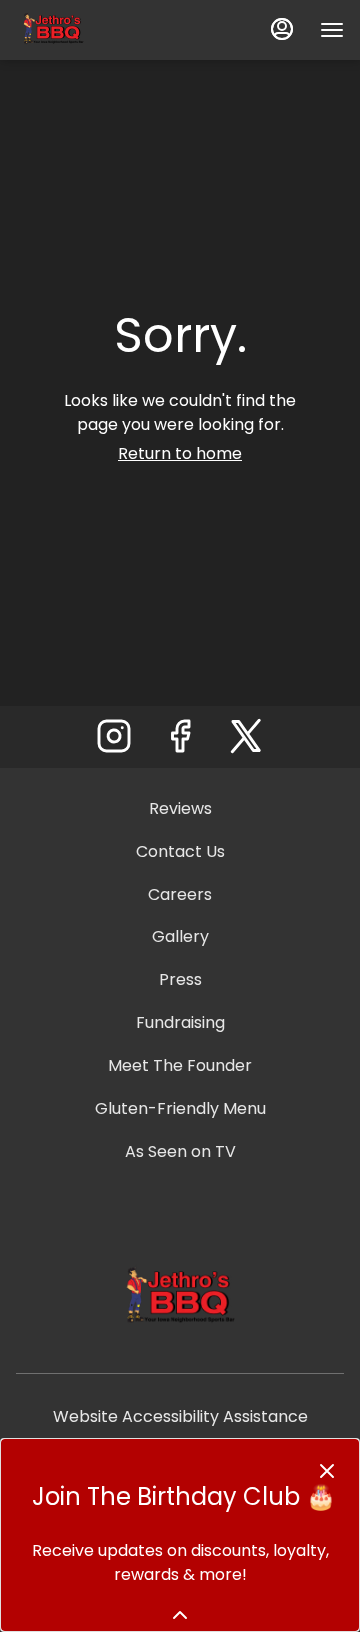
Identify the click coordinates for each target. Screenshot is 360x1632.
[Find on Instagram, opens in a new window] (114, 741)
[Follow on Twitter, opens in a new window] (246, 741)
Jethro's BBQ (180, 1298)
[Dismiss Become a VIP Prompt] (327, 1471)
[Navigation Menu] (332, 30)
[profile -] (282, 29)
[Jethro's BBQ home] (106, 30)
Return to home (180, 453)
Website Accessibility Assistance (180, 1417)
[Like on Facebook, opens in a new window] (180, 741)
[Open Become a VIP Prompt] (180, 1615)
